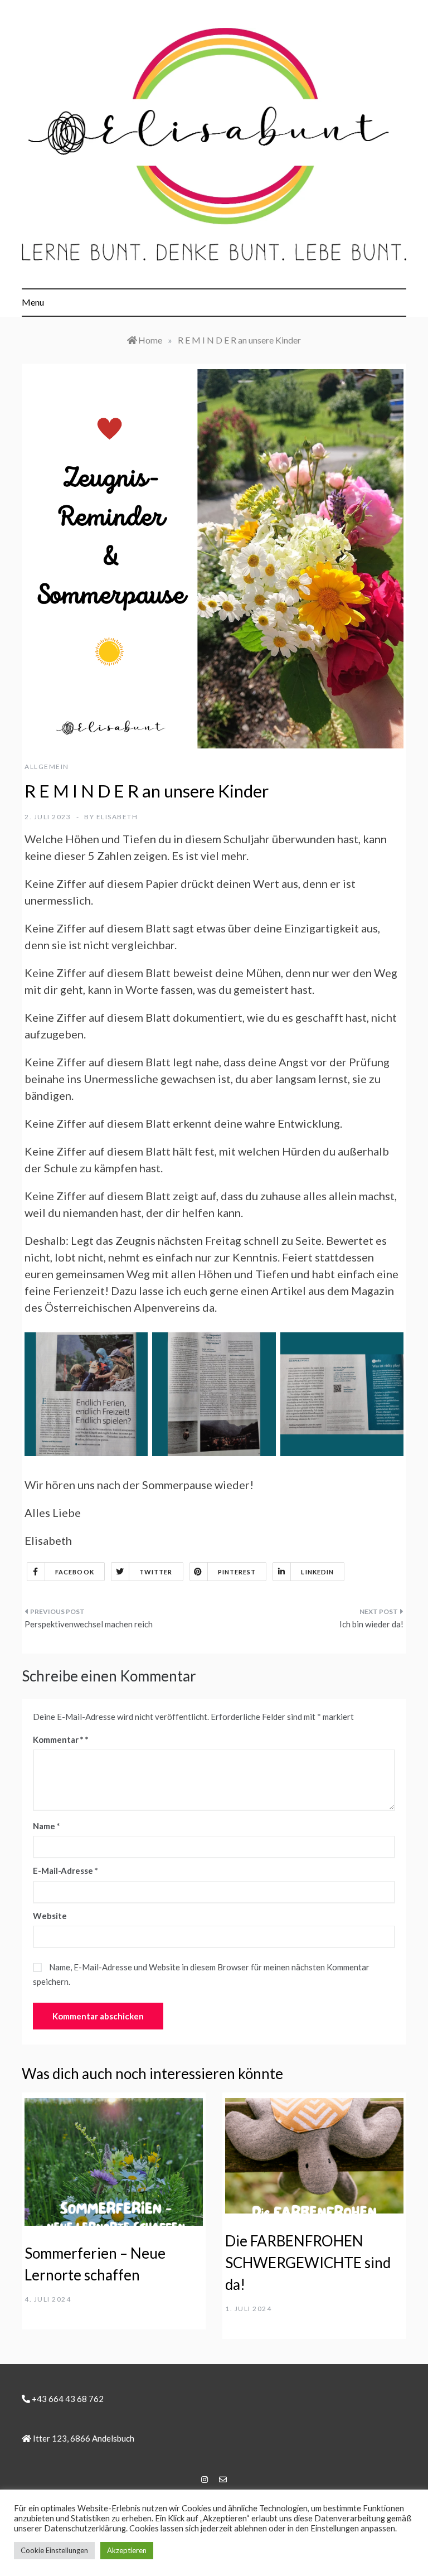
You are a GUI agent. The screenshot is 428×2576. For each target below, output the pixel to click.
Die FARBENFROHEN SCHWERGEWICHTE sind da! (308, 2263)
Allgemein (47, 767)
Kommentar (58, 1739)
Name (47, 1826)
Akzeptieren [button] (127, 2550)
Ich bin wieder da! (371, 1624)
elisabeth (117, 817)
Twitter (156, 1572)
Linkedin (317, 1572)
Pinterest (237, 1572)
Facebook (75, 1572)
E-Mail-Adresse (65, 1871)
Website (50, 1916)
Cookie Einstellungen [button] (54, 2550)
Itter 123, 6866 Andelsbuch (83, 2438)
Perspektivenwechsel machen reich (89, 1624)
